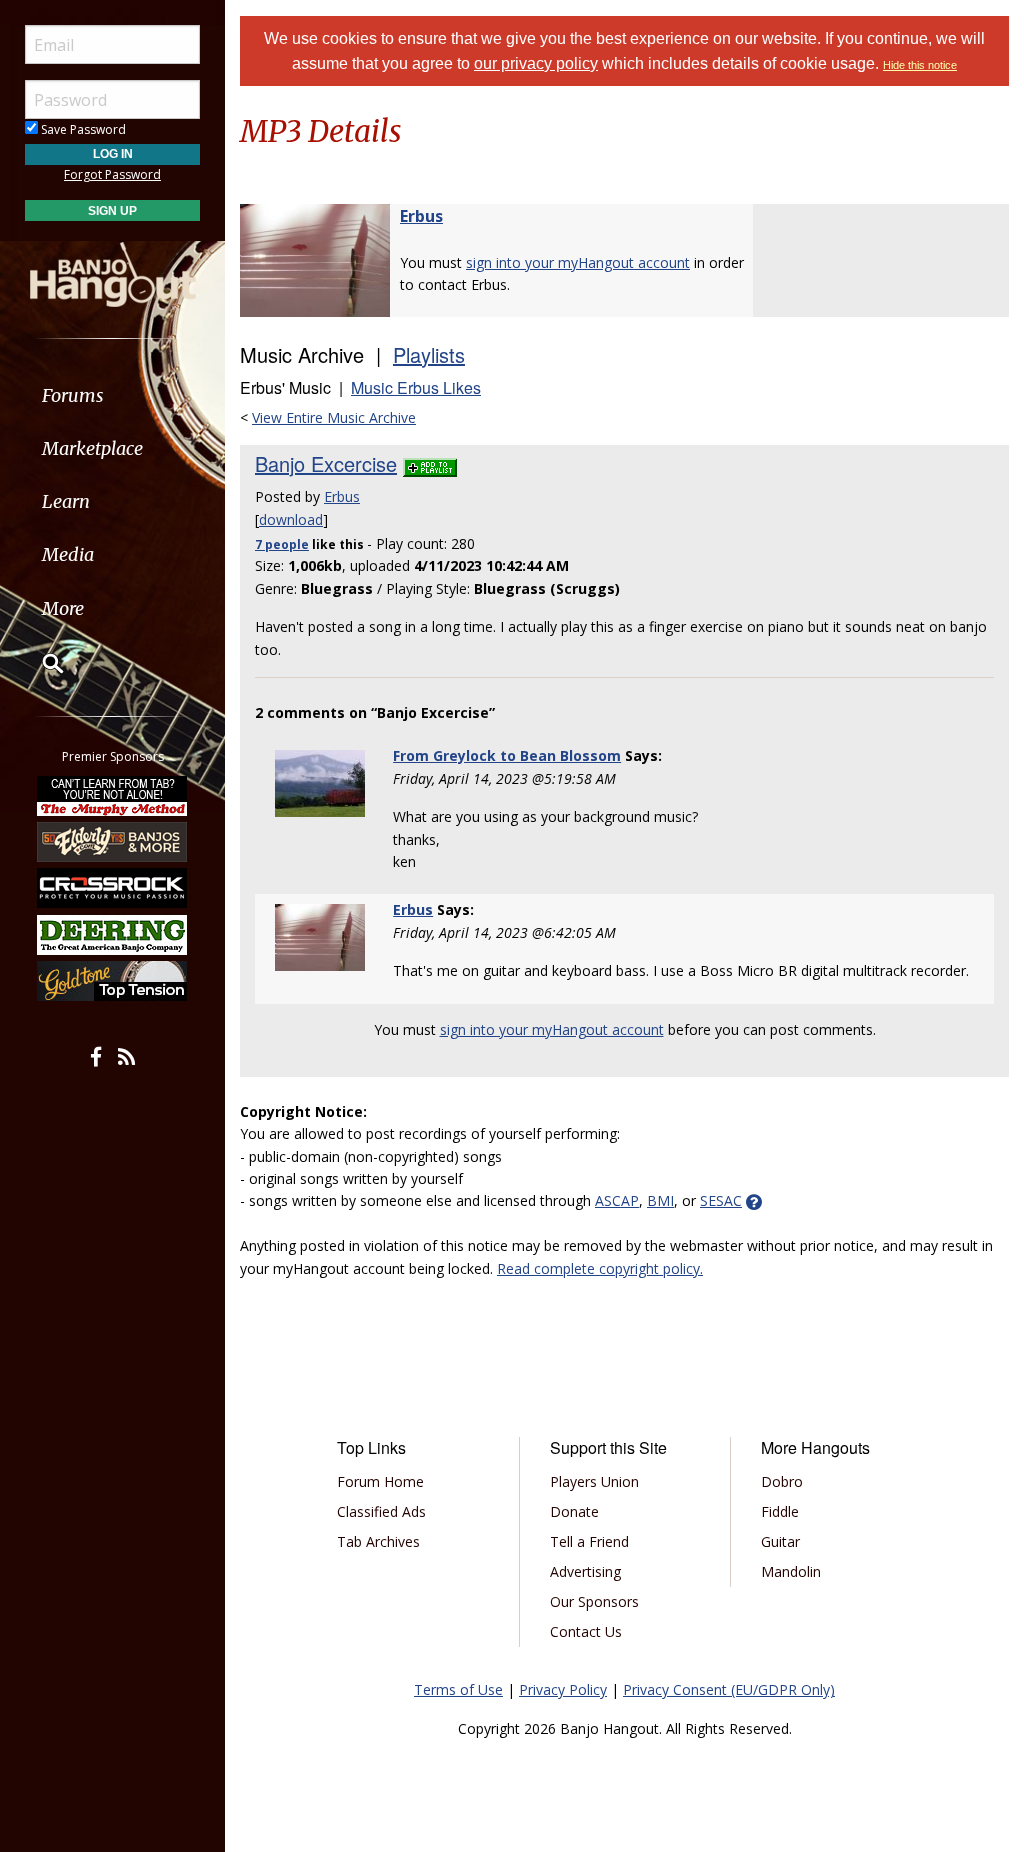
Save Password (82, 129)
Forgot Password (112, 174)
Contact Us (586, 1631)
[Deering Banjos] (113, 935)
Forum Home (380, 1481)
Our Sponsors (594, 1601)
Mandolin (791, 1571)
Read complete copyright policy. (600, 1268)
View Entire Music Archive (334, 417)
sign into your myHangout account (578, 262)
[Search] (40, 663)
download (291, 519)
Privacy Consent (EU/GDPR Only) (729, 1689)
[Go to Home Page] (113, 273)
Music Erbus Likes (416, 387)
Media (68, 554)
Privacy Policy (563, 1689)
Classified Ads (381, 1511)
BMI (660, 1200)
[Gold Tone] (113, 981)
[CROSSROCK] (113, 888)
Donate (574, 1511)
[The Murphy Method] (113, 795)
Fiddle (780, 1511)
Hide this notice (920, 65)
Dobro (782, 1481)
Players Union (594, 1481)
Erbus (421, 216)
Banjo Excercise (326, 463)
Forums (73, 395)
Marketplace (92, 448)
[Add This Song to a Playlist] (430, 463)
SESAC (721, 1200)
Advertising (585, 1571)
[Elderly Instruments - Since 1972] (113, 842)
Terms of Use (458, 1689)
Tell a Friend (589, 1541)
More (63, 608)
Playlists (429, 354)
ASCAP (617, 1200)
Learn (66, 501)
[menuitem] (112, 395)
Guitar (780, 1541)
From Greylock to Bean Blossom (507, 755)
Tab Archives (378, 1541)
